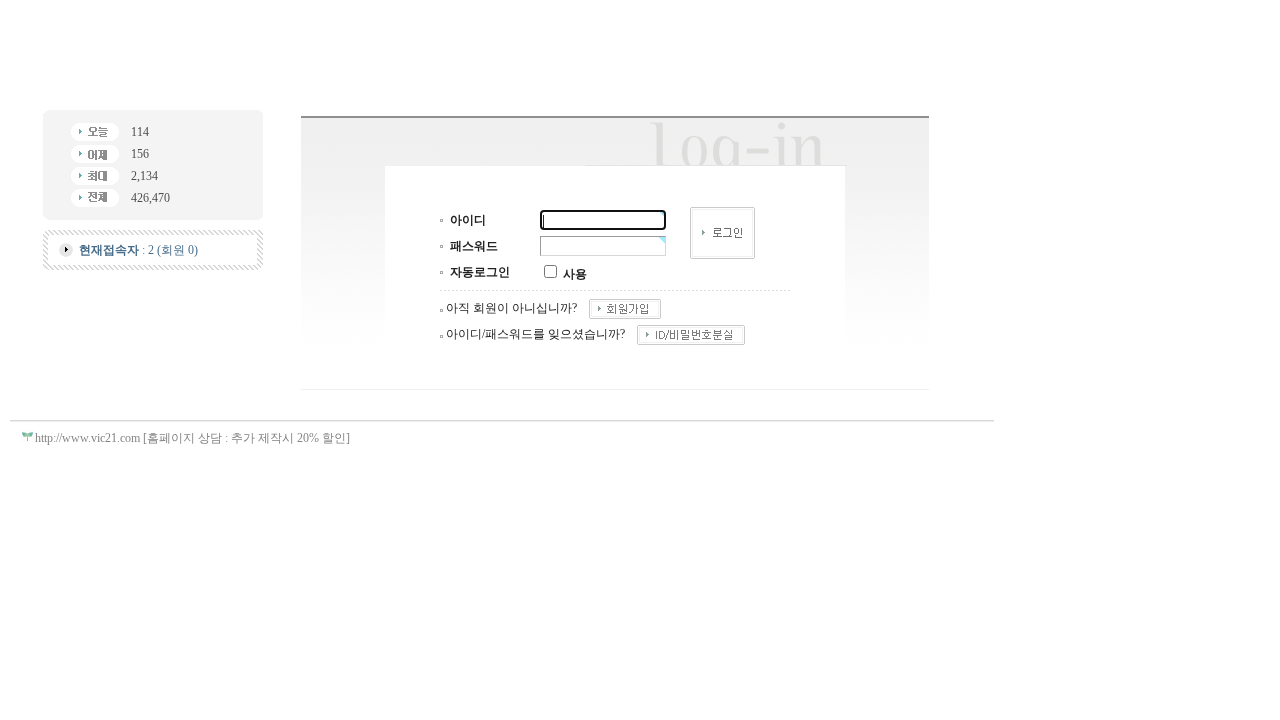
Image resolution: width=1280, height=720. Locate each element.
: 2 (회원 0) (138, 250)
